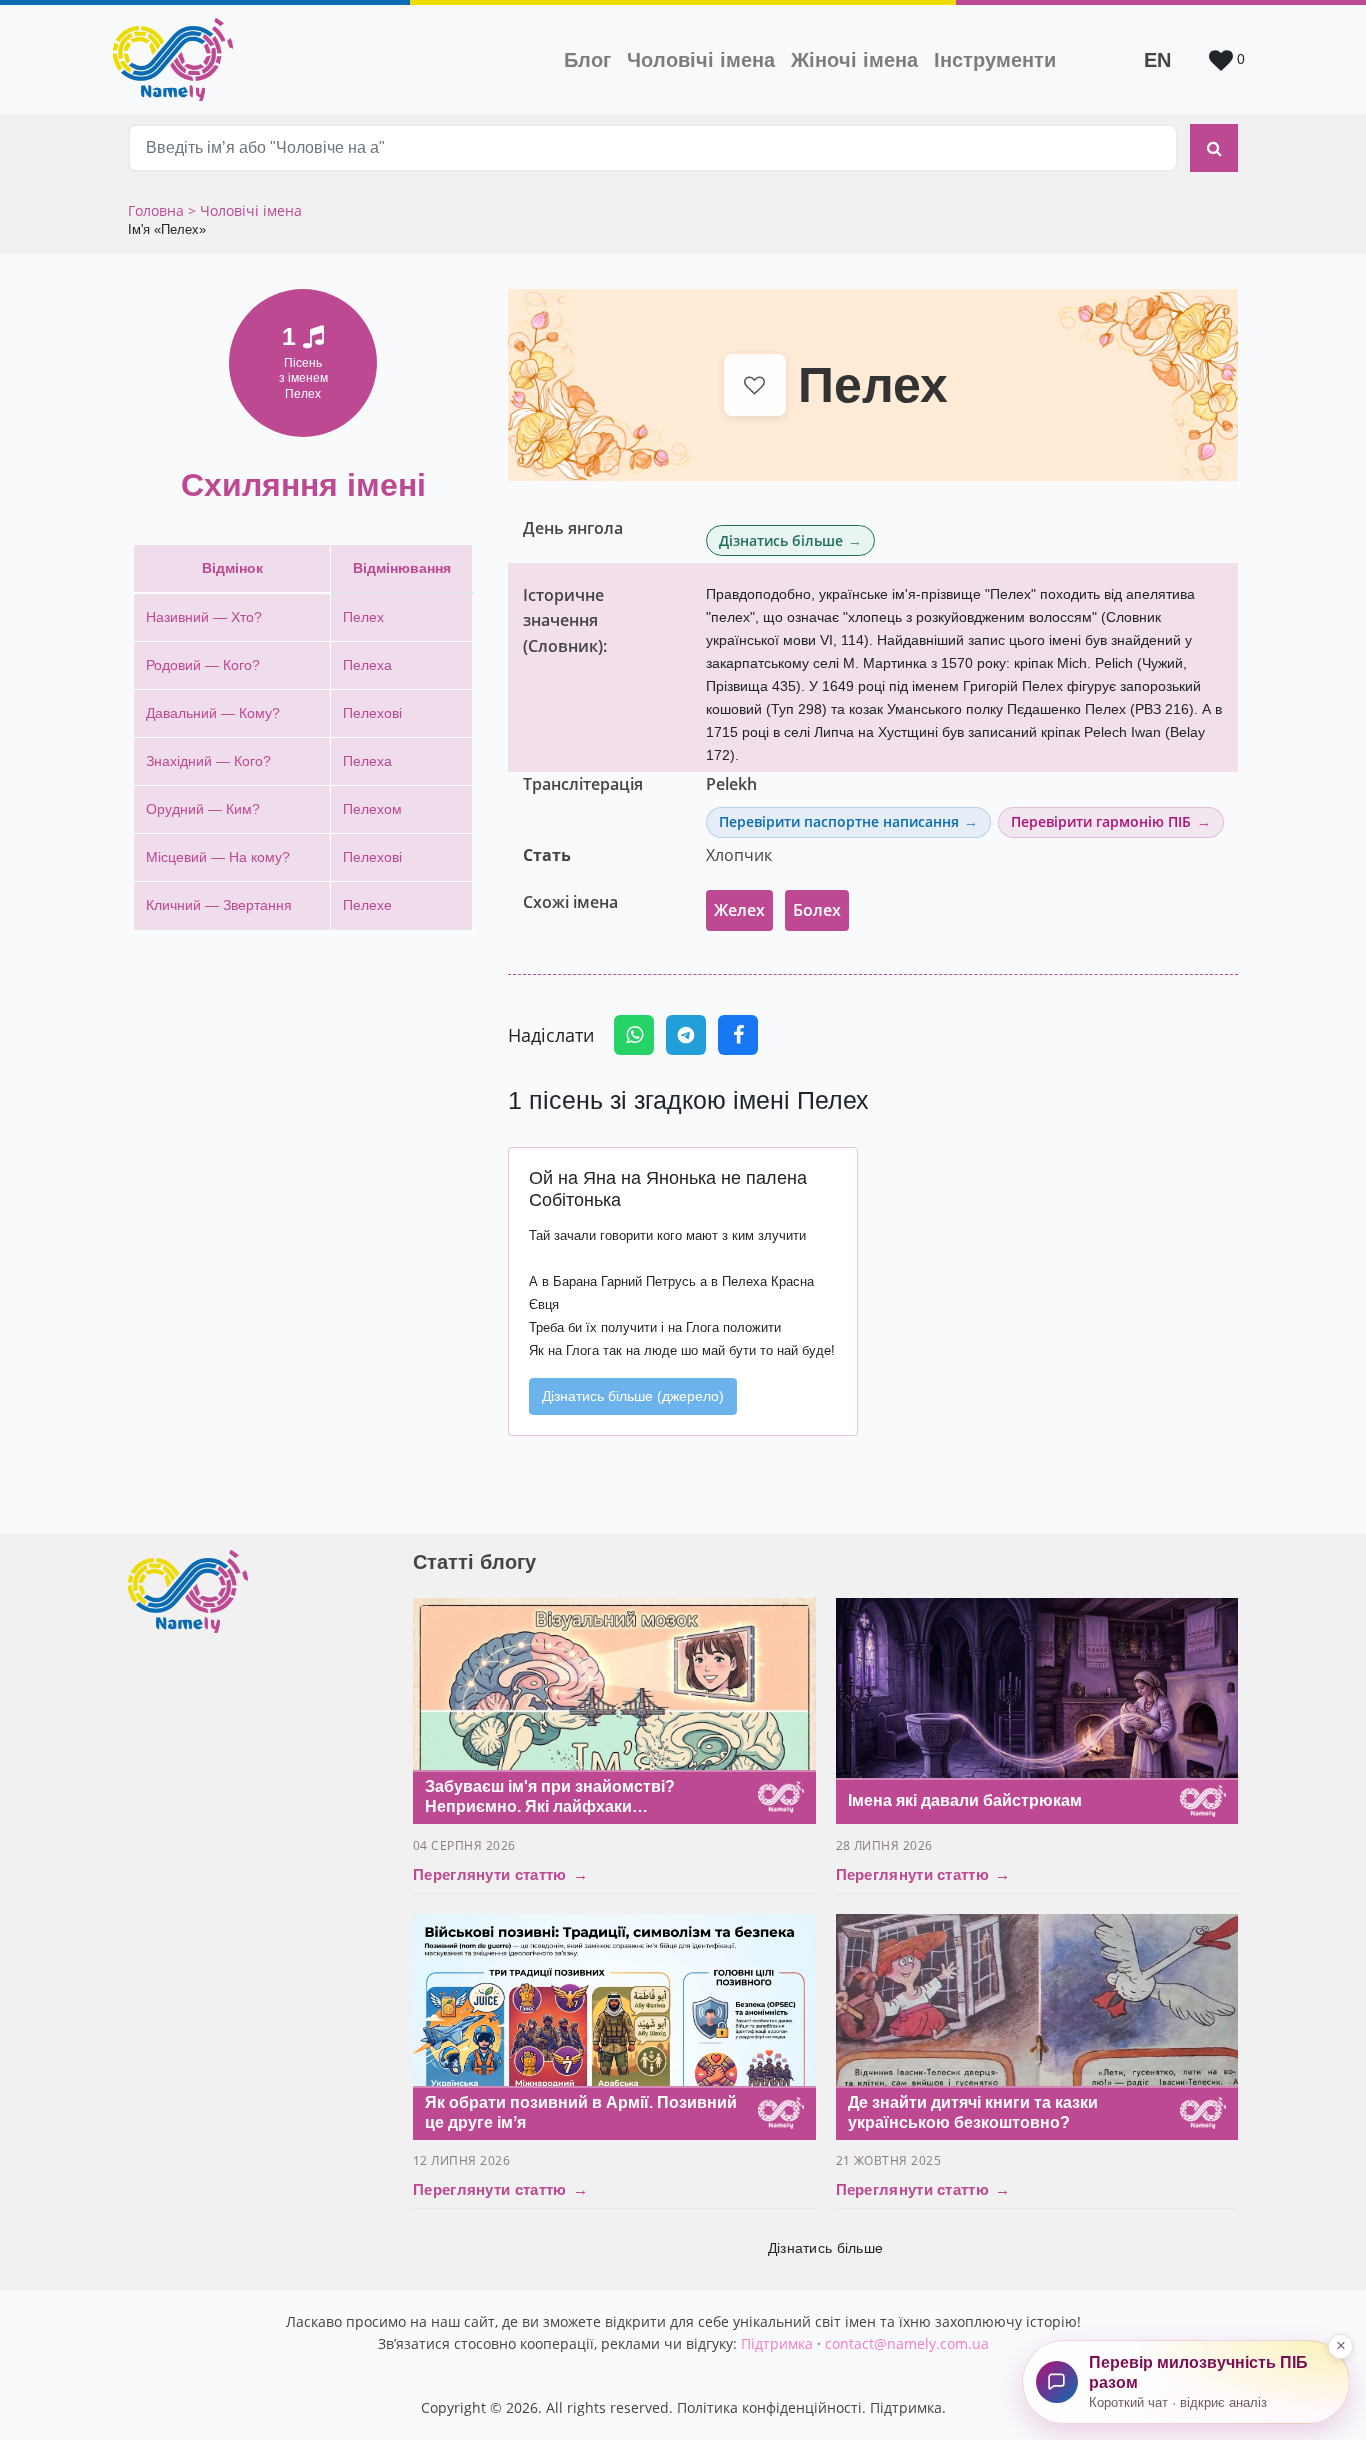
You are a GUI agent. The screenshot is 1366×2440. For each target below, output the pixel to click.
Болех (817, 910)
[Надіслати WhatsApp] (634, 1035)
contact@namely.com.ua (907, 2343)
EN (1157, 60)
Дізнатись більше (781, 540)
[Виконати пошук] (1214, 148)
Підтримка (777, 2343)
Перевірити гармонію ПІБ (1101, 821)
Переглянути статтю (500, 1874)
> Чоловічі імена (245, 210)
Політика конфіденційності (769, 2407)
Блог (587, 60)
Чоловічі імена (705, 59)
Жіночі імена (854, 60)
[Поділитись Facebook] (738, 1035)
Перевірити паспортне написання (839, 821)
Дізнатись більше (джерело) (633, 1396)
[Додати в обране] (755, 385)
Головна (158, 210)
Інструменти (995, 60)
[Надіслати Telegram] (686, 1035)
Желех (739, 910)
